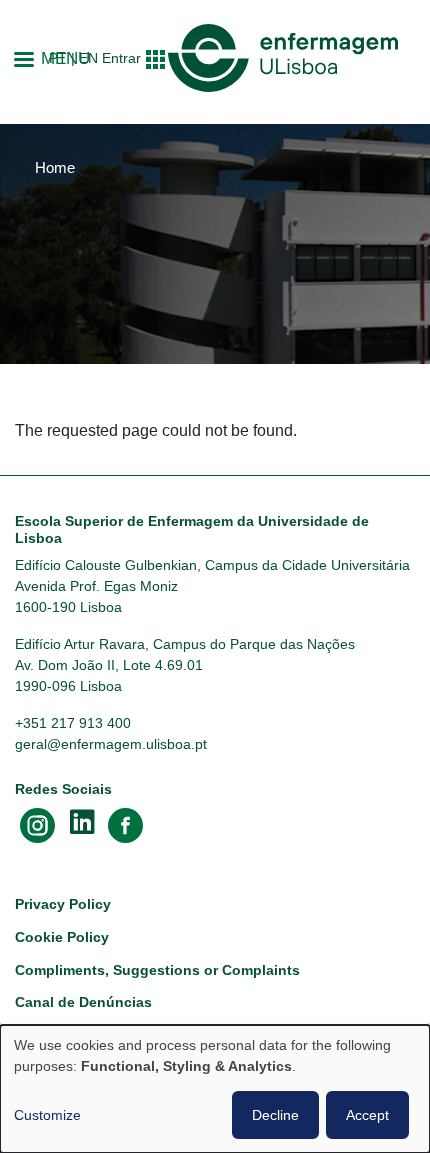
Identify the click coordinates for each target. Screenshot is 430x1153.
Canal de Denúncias (83, 1002)
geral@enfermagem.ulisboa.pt (111, 744)
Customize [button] (47, 1115)
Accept (367, 1115)
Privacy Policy (63, 904)
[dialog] (215, 1089)
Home (55, 168)
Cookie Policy (62, 937)
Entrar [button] (121, 58)
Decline (275, 1115)
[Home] (283, 58)
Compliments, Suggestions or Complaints (157, 970)
